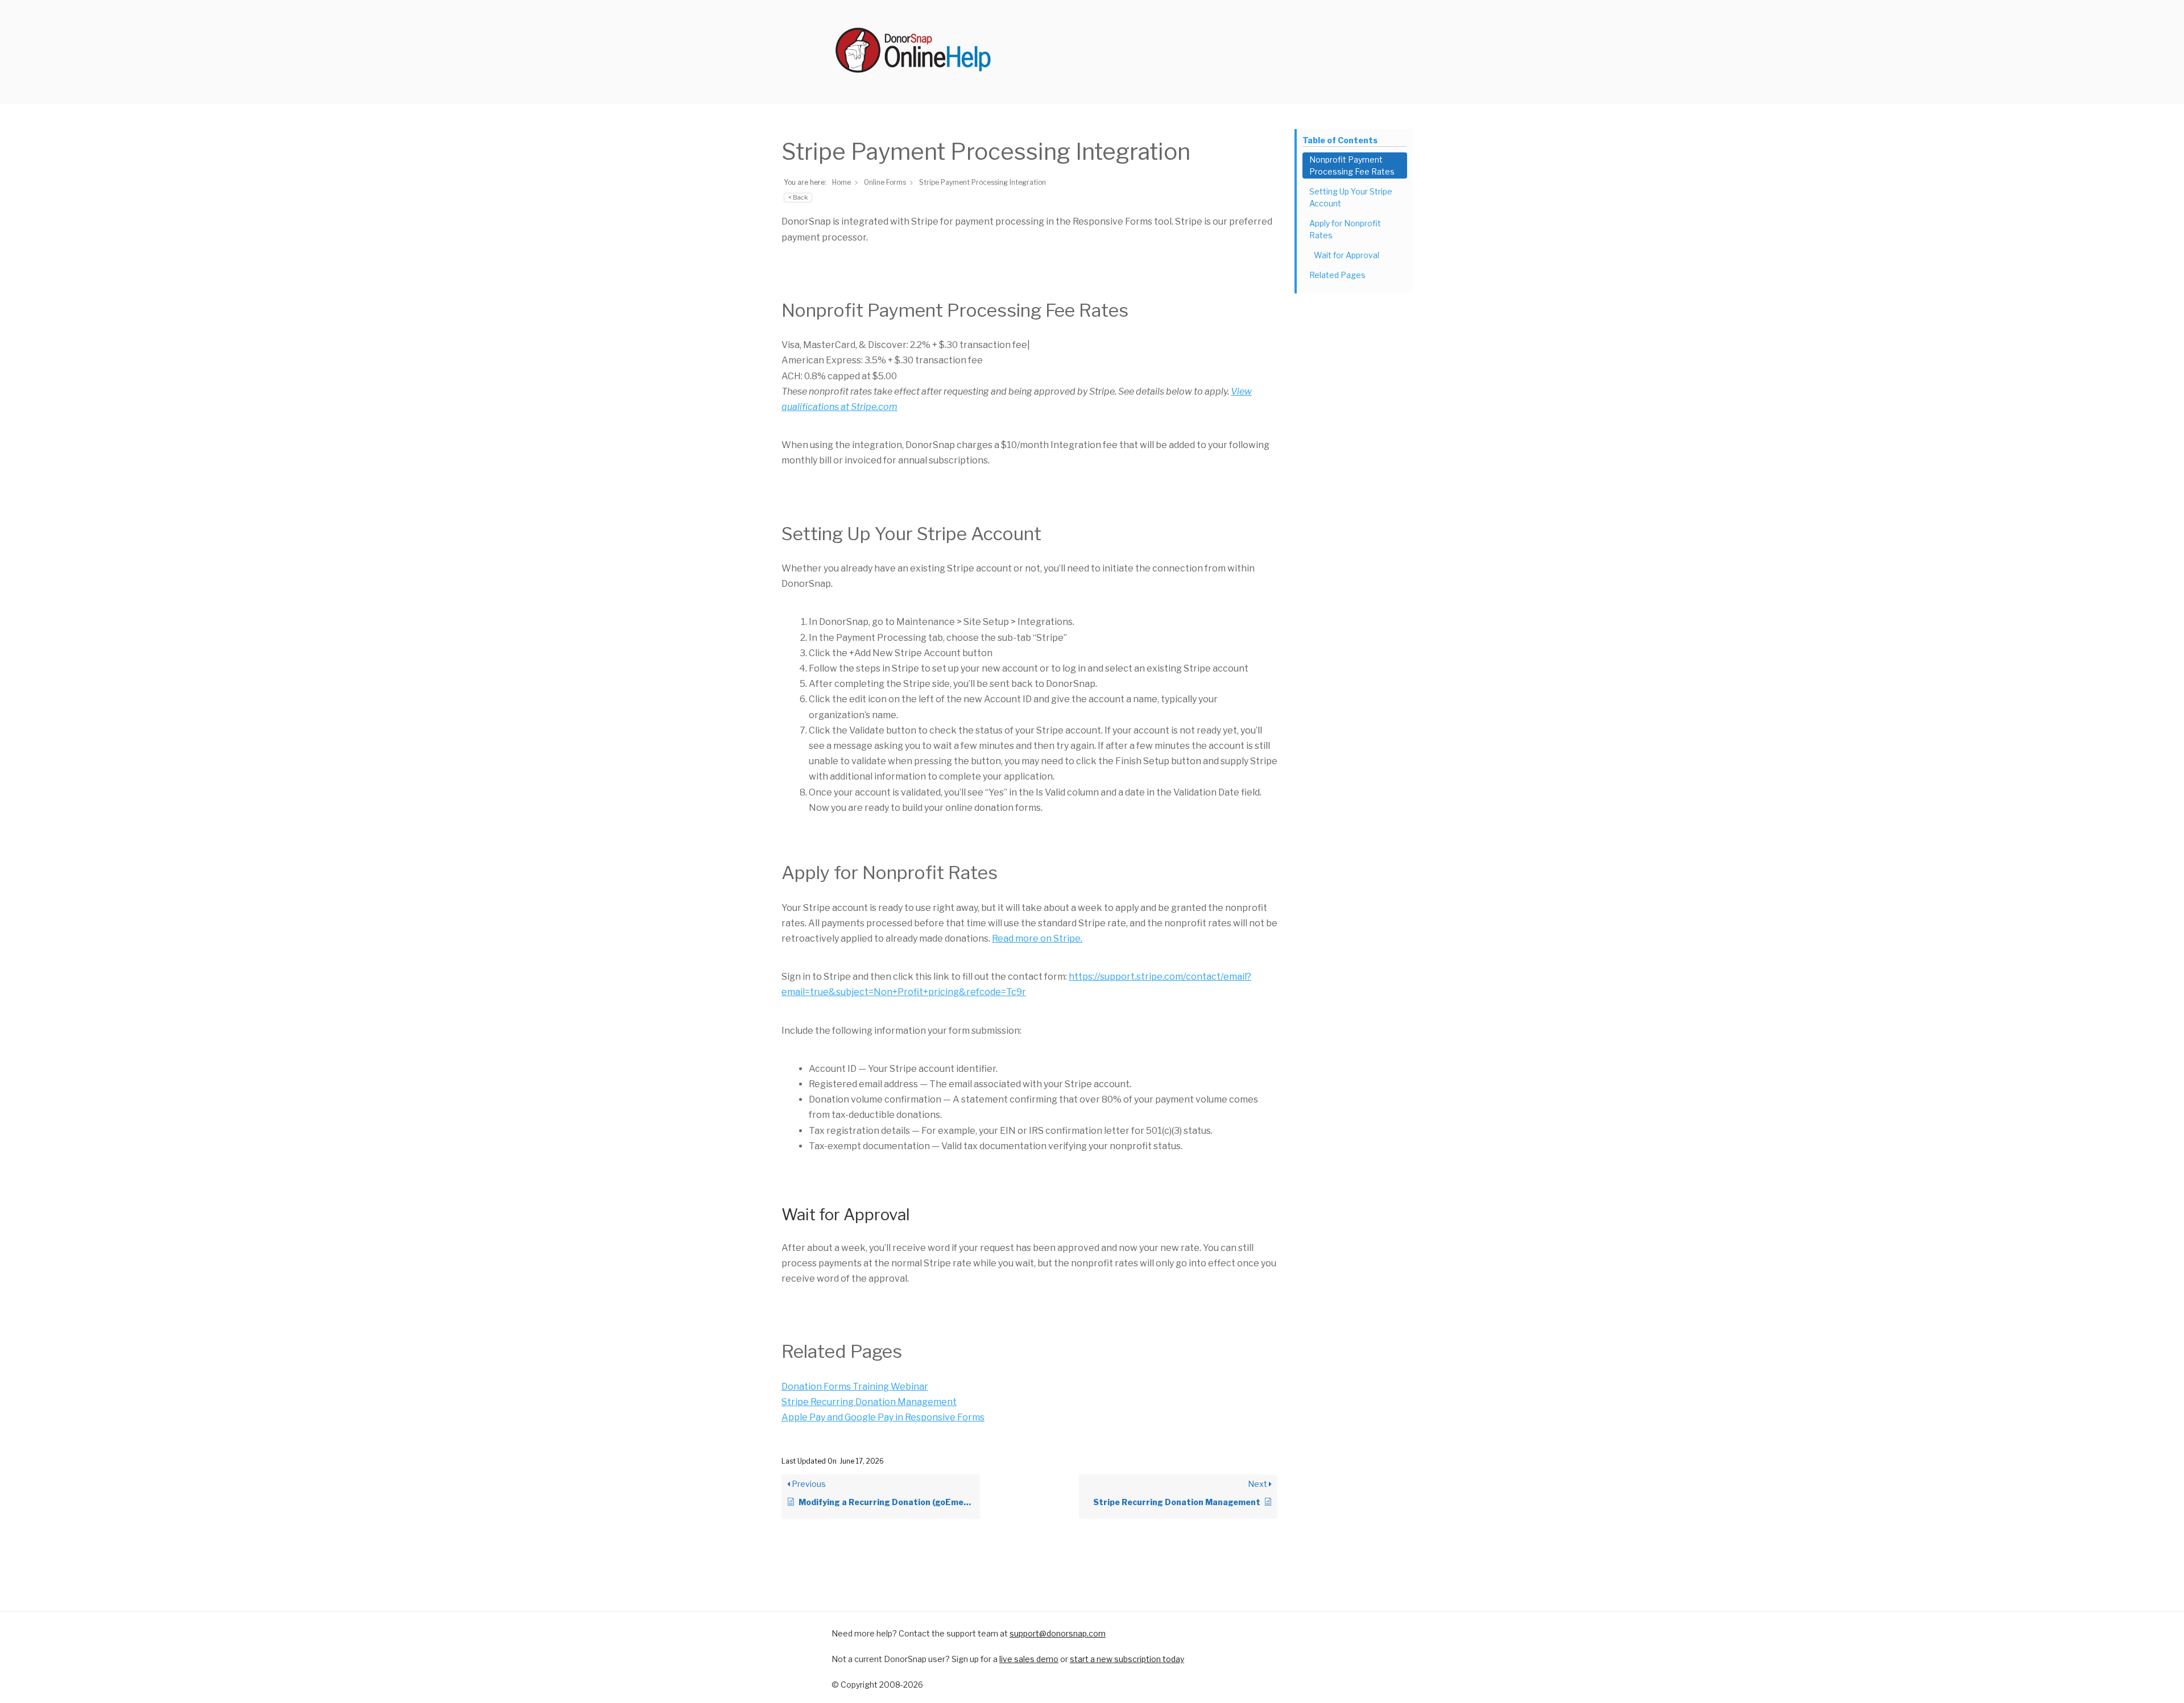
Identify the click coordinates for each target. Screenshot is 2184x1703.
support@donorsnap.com (1058, 1633)
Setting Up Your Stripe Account (1351, 197)
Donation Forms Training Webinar (855, 1387)
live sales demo (1029, 1659)
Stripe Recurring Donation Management (869, 1402)
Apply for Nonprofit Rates (1345, 229)
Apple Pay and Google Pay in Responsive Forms (883, 1417)
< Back (798, 197)
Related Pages (1337, 275)
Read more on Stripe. (1037, 938)
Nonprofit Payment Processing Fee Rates (1352, 165)
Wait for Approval (1347, 255)
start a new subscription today (1127, 1659)
